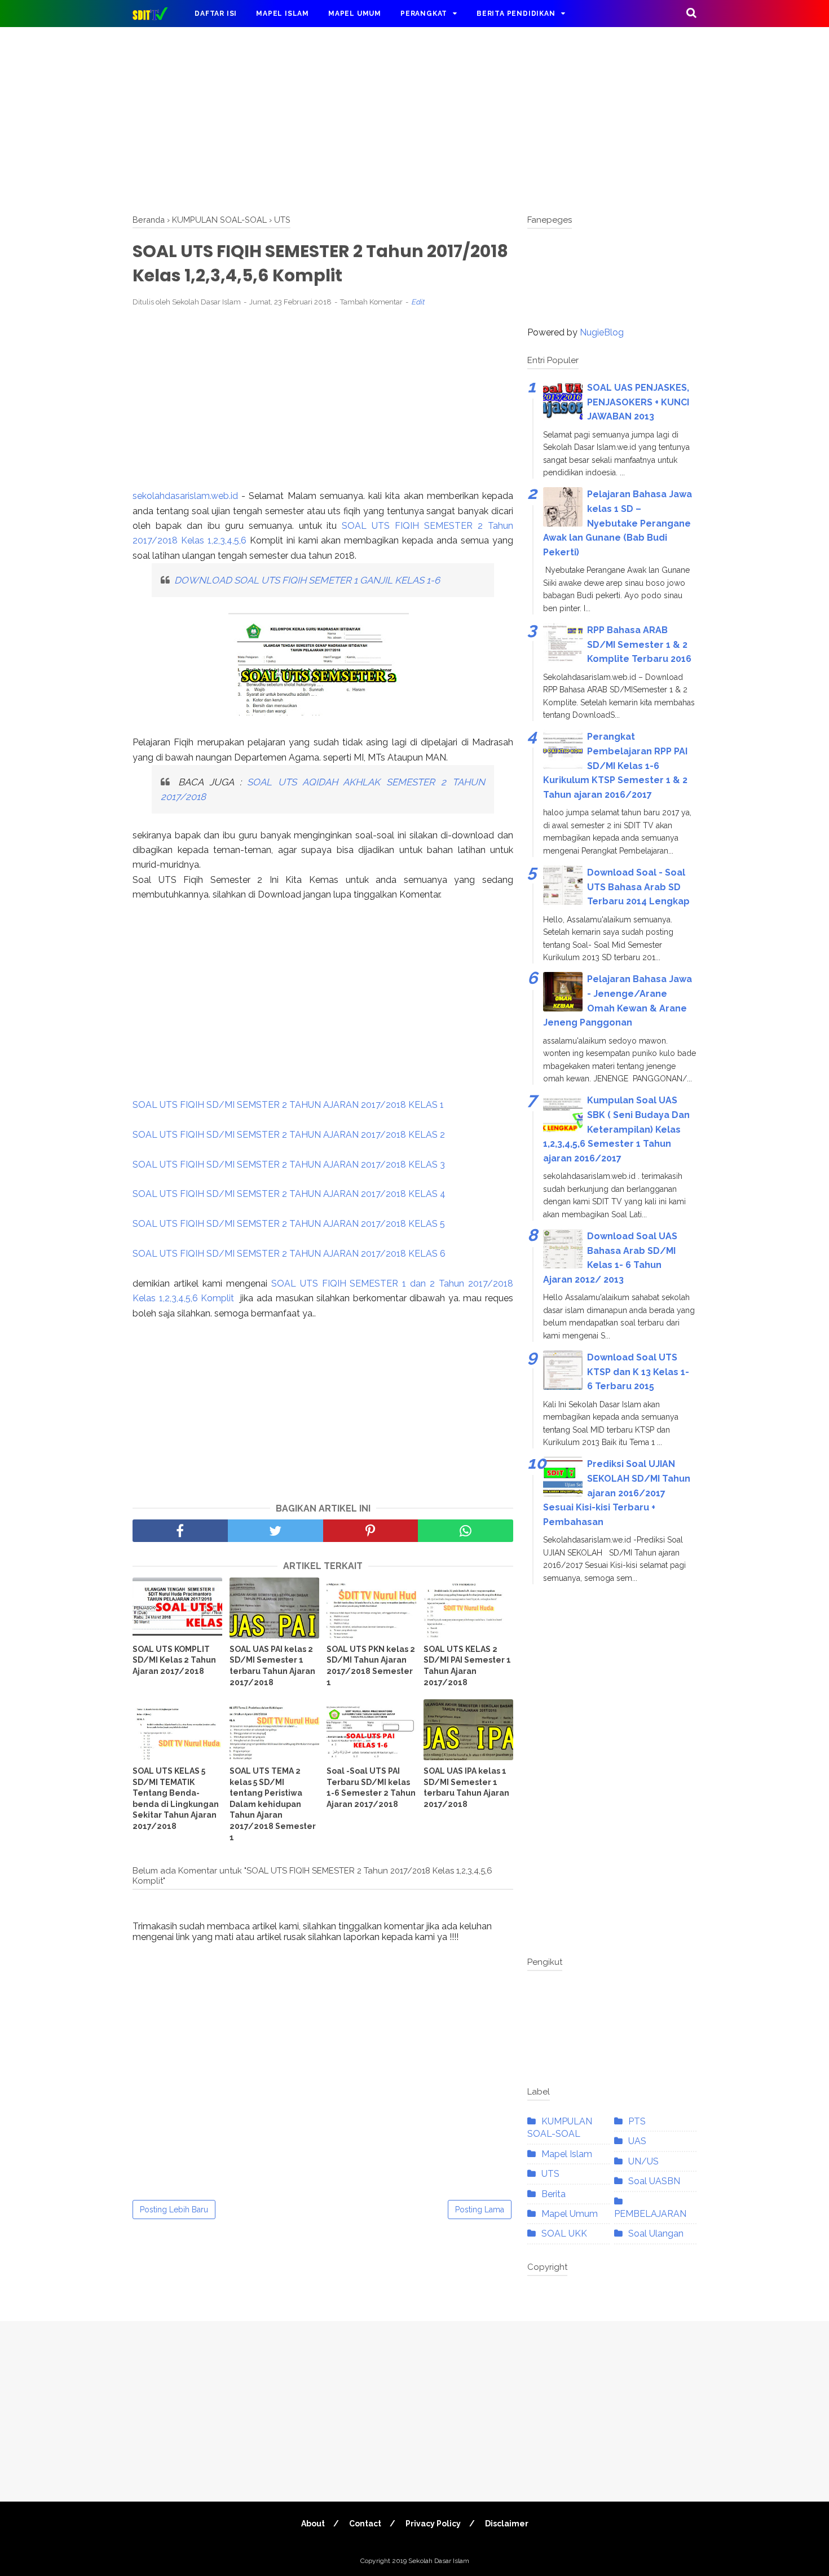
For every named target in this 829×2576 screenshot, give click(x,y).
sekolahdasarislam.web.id (185, 496)
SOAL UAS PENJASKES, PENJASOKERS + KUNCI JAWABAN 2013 (638, 402)
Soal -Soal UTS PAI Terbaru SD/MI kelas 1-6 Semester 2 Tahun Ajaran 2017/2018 (371, 1788)
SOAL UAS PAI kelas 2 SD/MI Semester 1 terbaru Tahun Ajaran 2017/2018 (272, 1666)
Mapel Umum (355, 14)
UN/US (643, 2161)
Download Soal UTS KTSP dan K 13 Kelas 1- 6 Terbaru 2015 (638, 1372)
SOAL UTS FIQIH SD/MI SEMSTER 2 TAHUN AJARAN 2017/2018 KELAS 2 (289, 1135)
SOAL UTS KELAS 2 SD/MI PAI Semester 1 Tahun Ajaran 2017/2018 (467, 1666)
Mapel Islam (283, 14)
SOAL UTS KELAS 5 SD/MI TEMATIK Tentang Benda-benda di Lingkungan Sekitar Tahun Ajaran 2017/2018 (176, 1799)
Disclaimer (507, 2524)
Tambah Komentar (371, 302)
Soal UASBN (654, 2181)
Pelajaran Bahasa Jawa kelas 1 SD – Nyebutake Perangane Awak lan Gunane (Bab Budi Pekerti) (618, 523)
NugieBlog (602, 332)
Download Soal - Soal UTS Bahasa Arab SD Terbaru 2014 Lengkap (638, 887)
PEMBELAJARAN (650, 2214)
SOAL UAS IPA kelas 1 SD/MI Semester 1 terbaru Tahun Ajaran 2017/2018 (466, 1788)
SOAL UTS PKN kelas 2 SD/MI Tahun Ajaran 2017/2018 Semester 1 (371, 1666)
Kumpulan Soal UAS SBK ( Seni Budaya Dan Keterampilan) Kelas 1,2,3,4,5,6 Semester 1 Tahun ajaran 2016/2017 (616, 1129)
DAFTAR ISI (216, 14)
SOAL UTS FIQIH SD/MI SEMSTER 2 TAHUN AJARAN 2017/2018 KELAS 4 (289, 1194)
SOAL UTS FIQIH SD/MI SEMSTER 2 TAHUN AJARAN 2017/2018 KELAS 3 (289, 1165)
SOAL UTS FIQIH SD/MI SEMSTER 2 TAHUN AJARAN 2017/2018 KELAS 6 (289, 1254)
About (313, 2524)
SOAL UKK (564, 2233)
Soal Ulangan (656, 2233)
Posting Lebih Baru (174, 2210)
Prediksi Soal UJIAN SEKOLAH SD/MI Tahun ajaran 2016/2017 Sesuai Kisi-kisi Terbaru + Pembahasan (617, 1493)
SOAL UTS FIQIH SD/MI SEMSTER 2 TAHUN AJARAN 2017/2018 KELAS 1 (288, 1105)
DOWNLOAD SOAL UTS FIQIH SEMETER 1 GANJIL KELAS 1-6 (308, 580)
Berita (554, 2194)
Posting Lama (480, 2210)
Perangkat (424, 14)
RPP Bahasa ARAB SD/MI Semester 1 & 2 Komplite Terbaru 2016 (639, 644)
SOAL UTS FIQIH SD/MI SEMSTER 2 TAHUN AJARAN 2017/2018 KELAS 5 (289, 1224)
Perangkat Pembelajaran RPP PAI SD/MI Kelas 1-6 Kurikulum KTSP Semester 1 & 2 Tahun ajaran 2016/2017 (615, 765)
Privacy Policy (433, 2524)
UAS (637, 2141)
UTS (550, 2174)
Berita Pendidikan (516, 14)
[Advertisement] (414, 118)
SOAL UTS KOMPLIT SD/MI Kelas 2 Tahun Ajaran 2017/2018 (174, 1660)
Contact (365, 2524)
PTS (637, 2121)
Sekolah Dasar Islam (439, 2561)
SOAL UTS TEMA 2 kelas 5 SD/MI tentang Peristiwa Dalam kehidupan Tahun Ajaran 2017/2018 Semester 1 (273, 1804)
